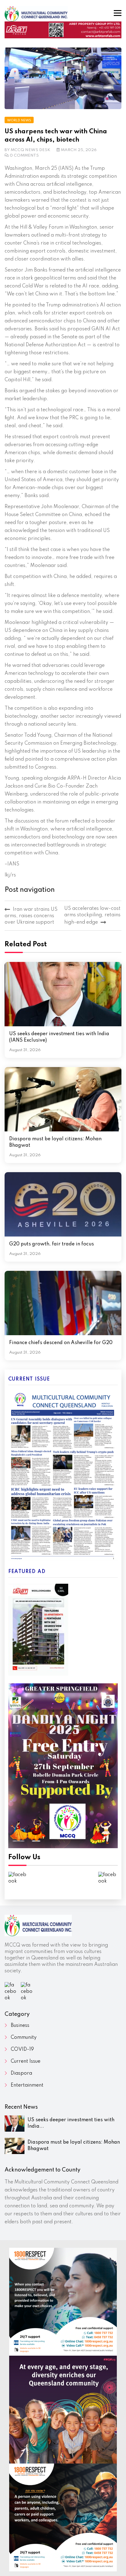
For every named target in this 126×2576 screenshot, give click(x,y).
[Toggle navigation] (118, 13)
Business (20, 2026)
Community (24, 2038)
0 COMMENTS (24, 156)
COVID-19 (22, 2050)
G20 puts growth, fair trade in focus (52, 1244)
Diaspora (21, 2073)
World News (19, 120)
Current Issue (26, 2061)
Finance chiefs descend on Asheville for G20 (61, 1343)
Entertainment (27, 2085)
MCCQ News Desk (31, 150)
